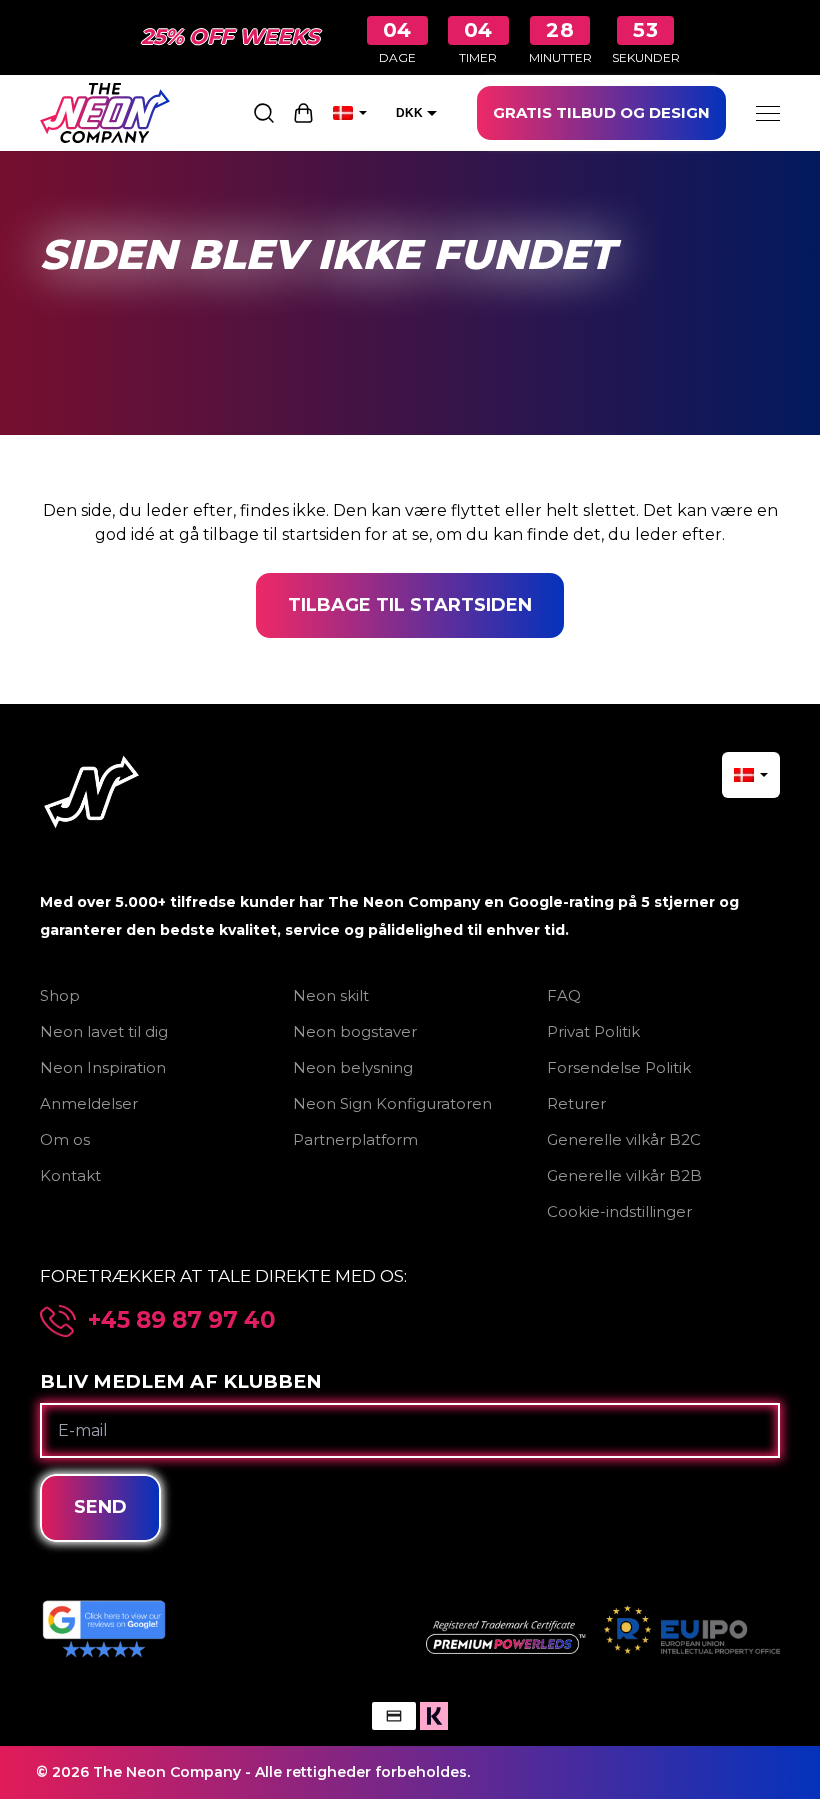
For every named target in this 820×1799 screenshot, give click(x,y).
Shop (60, 995)
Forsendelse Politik (619, 1067)
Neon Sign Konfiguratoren (392, 1103)
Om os (65, 1139)
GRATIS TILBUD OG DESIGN (601, 112)
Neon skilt (331, 995)
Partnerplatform (355, 1139)
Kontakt (70, 1175)
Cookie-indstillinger (619, 1211)
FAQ (564, 995)
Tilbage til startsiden (410, 605)
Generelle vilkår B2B (624, 1175)
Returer (576, 1103)
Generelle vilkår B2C (624, 1139)
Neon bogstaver (355, 1031)
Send (100, 1507)
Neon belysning (353, 1067)
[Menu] (768, 113)
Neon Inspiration (103, 1067)
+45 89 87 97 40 (182, 1320)
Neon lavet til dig (104, 1031)
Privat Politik (593, 1031)
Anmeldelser (89, 1103)
